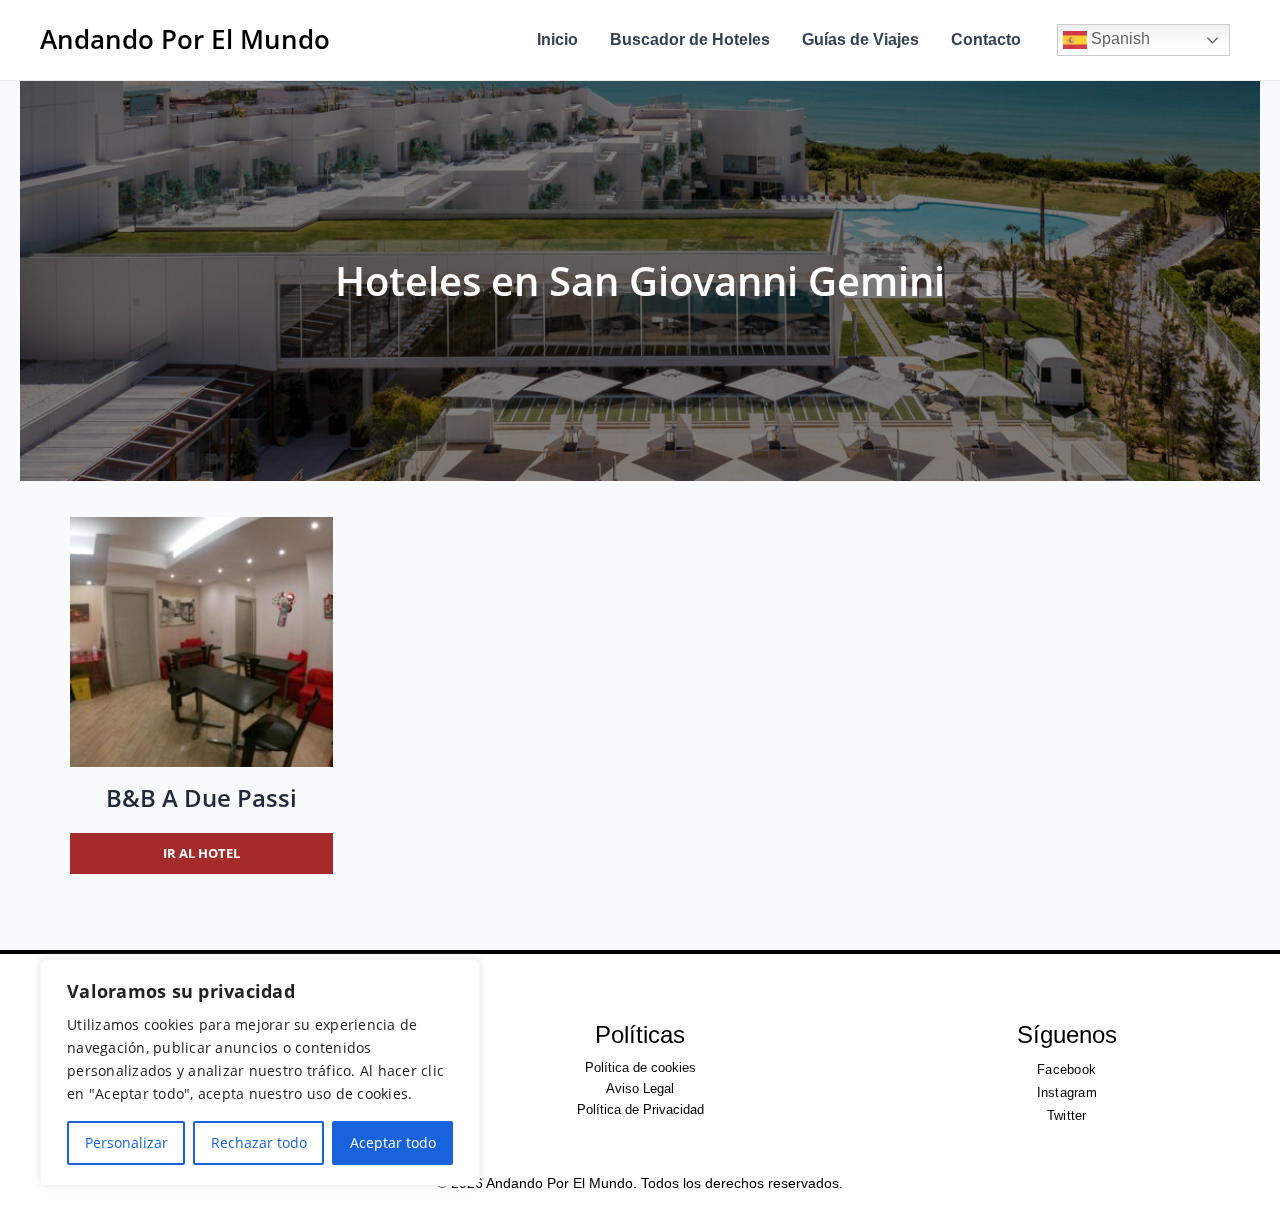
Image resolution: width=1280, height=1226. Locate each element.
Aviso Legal (640, 1088)
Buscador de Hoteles (690, 39)
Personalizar (126, 1142)
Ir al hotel (201, 853)
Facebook (1066, 1069)
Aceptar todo (393, 1142)
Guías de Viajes (860, 39)
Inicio (557, 39)
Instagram (1067, 1092)
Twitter (1067, 1115)
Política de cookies (640, 1067)
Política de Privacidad (640, 1109)
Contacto (986, 39)
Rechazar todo (259, 1142)
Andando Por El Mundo (185, 39)
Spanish (1118, 38)
